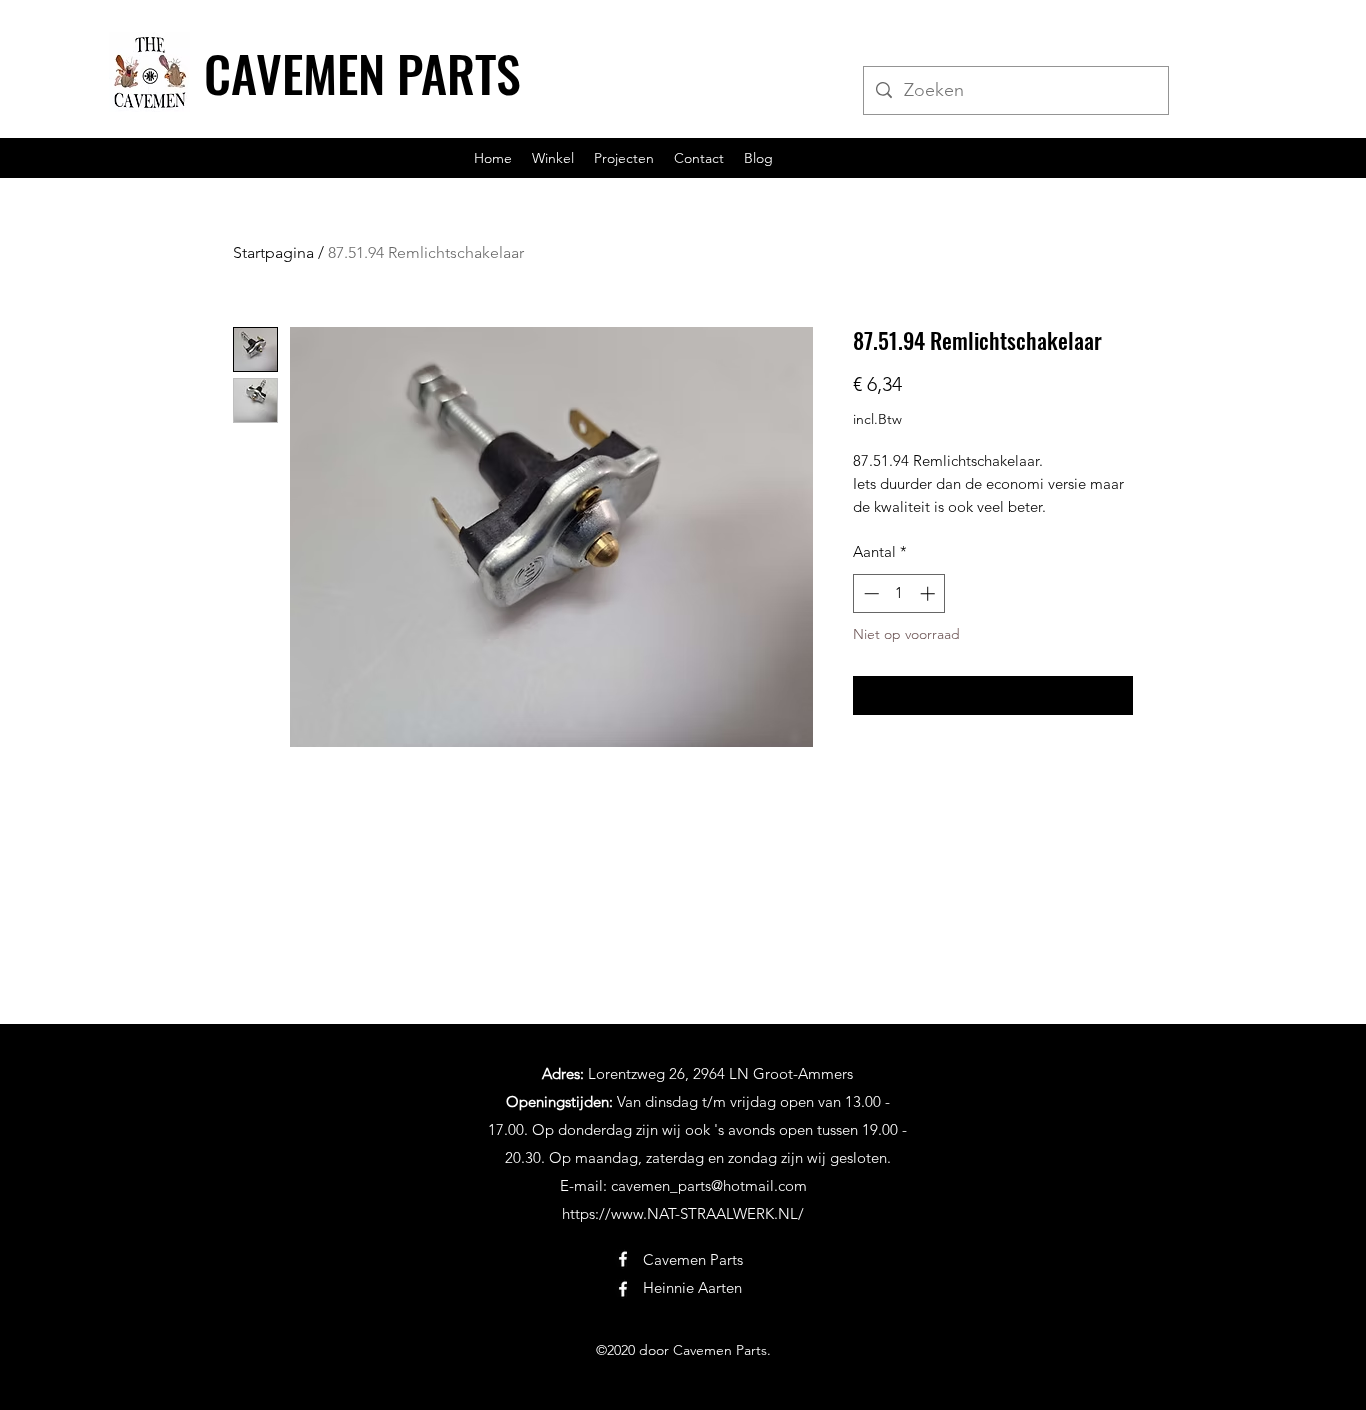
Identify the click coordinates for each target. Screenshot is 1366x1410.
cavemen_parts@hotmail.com (709, 1185)
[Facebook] (623, 1259)
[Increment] (929, 593)
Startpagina (273, 252)
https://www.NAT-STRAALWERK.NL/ (683, 1213)
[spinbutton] (899, 593)
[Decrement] (869, 593)
